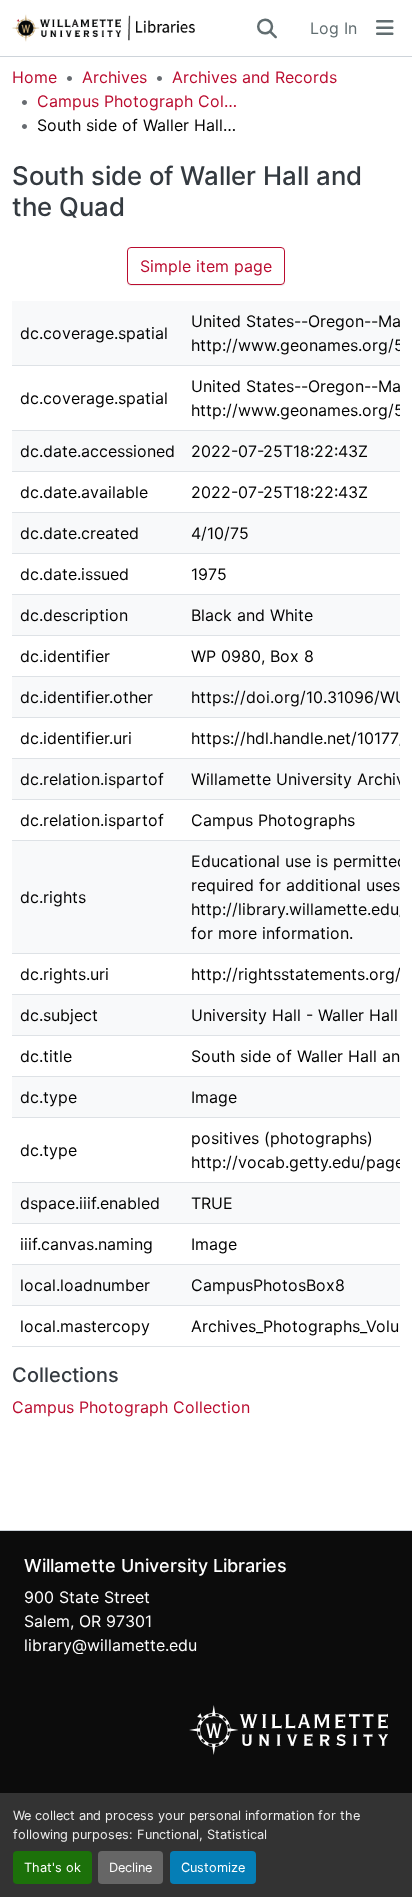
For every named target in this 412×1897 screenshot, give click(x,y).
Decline (130, 1867)
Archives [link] (114, 77)
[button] (133, 28)
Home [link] (34, 77)
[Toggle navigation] (385, 28)
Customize (213, 1867)
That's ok (52, 1867)
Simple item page (206, 266)
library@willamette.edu (110, 1645)
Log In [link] (333, 28)
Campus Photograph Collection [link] (137, 101)
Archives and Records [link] (254, 77)
